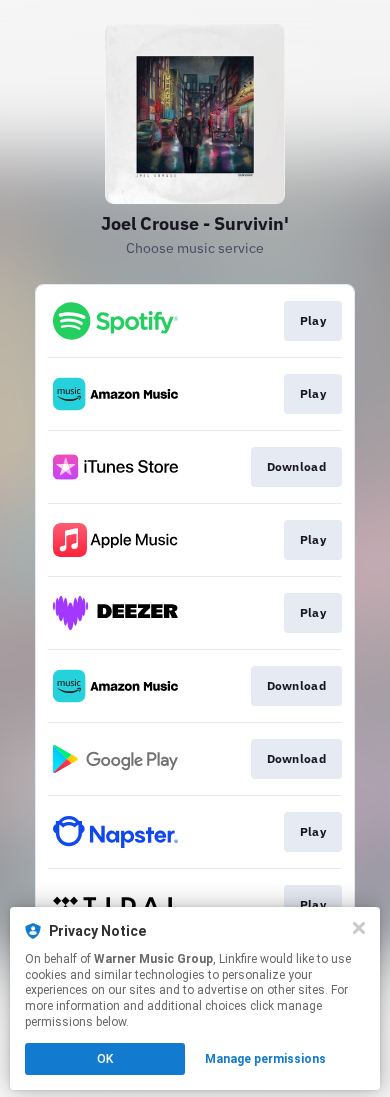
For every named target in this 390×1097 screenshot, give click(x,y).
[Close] (359, 928)
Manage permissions (265, 1059)
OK (105, 1059)
